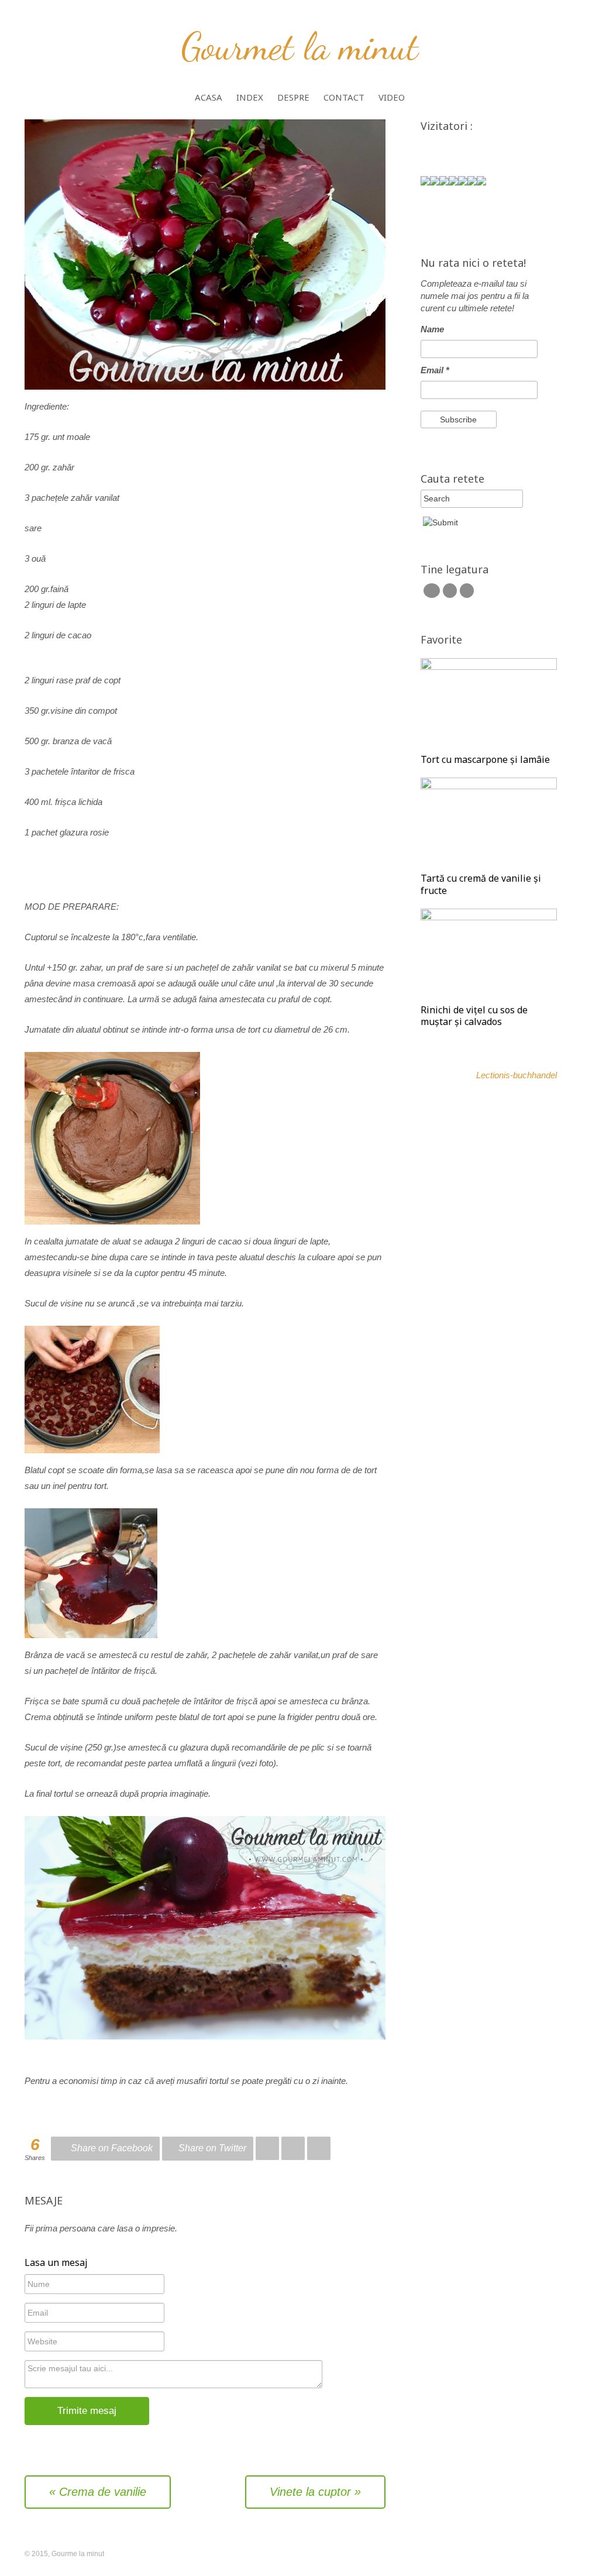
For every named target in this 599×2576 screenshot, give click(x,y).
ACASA (209, 98)
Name (432, 329)
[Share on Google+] (267, 2149)
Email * (435, 370)
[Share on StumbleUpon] (319, 2149)
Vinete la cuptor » (315, 2492)
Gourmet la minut (300, 46)
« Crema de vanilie (98, 2492)
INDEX (250, 98)
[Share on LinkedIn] (293, 2149)
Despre (293, 98)
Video (392, 98)
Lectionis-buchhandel (517, 1075)
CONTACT (344, 98)
